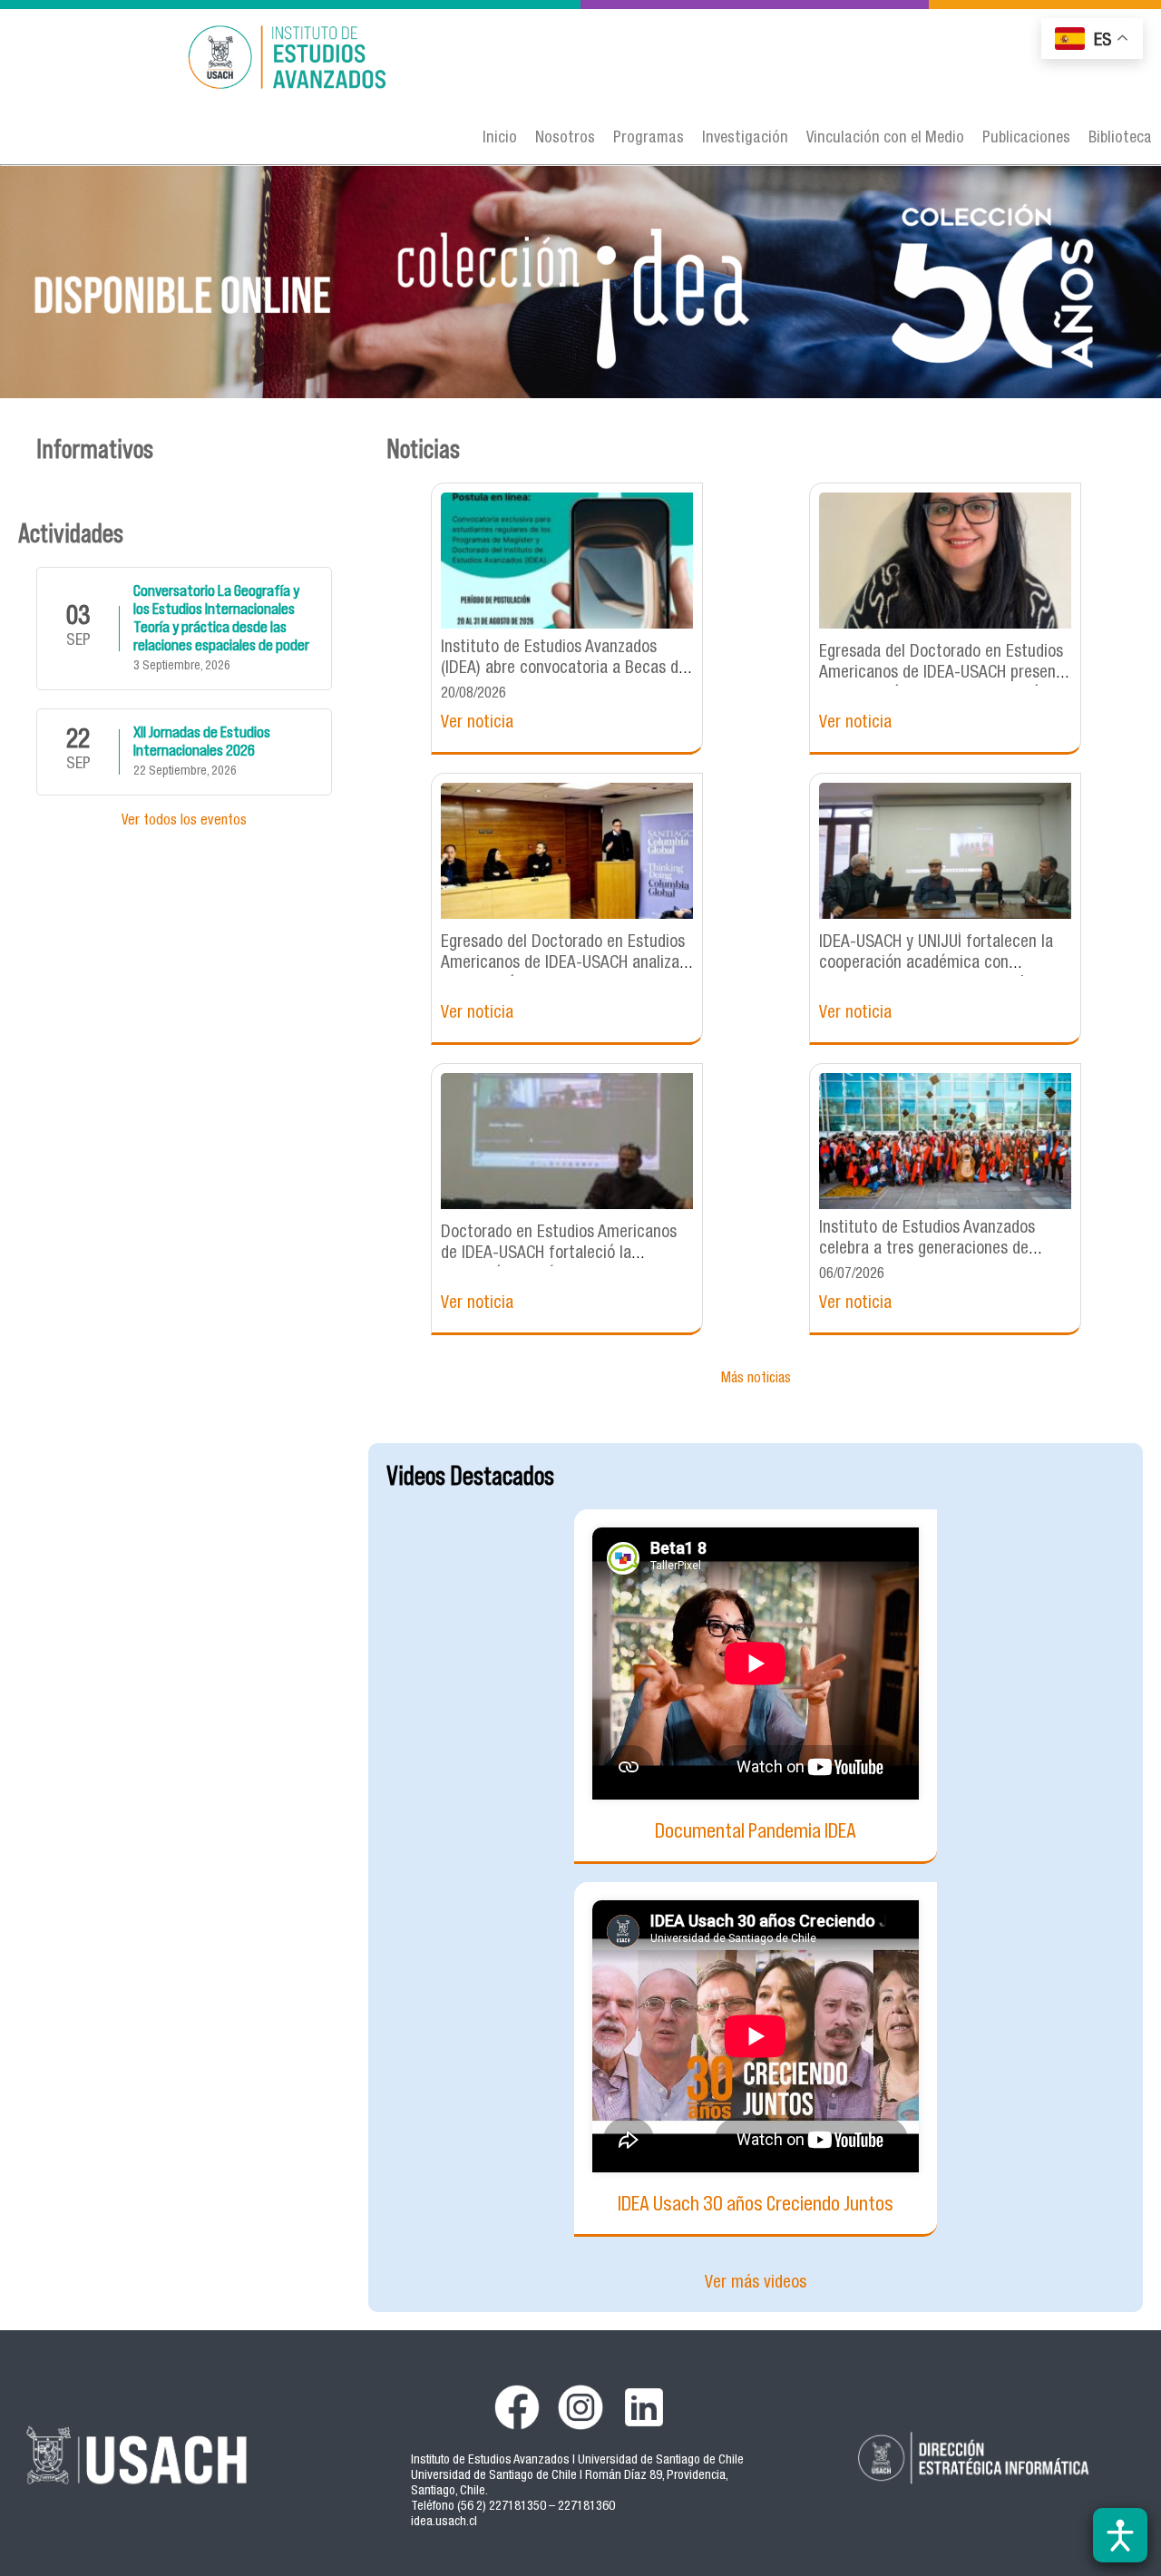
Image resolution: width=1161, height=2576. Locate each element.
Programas (649, 139)
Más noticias (756, 1380)
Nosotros (565, 139)
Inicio (500, 139)
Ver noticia (477, 723)
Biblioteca (1120, 139)
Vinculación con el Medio (885, 139)
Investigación (745, 139)
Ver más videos (756, 2283)
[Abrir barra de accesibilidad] (1120, 2535)
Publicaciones (1026, 139)
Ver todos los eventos (184, 822)
